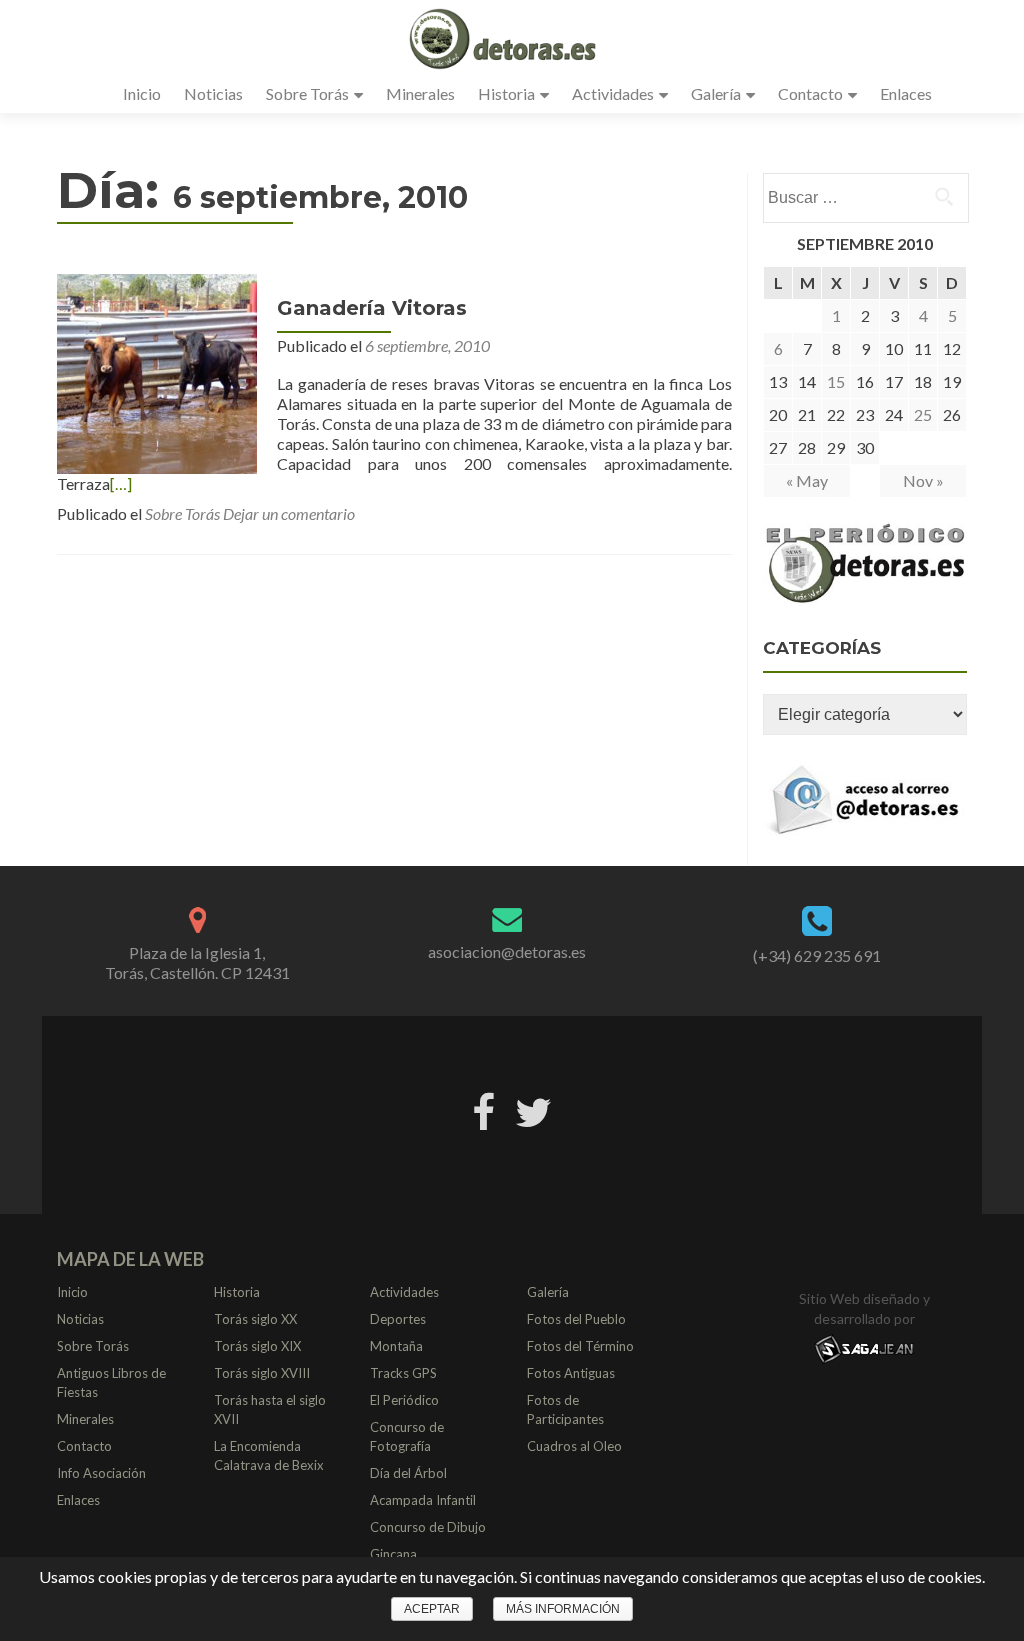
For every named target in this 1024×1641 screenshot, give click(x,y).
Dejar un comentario (289, 513)
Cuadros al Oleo (574, 1446)
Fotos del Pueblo (576, 1319)
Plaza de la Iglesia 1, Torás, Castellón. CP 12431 (197, 962)
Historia (506, 93)
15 (836, 381)
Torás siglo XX (255, 1319)
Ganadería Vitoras (372, 308)
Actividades (613, 93)
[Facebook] (483, 1109)
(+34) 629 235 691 (817, 955)
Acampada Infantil (423, 1500)
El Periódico (404, 1400)
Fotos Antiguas (571, 1373)
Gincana (393, 1554)
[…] (121, 483)
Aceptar (432, 1609)
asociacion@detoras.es (507, 951)
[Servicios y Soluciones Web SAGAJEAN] (864, 1348)
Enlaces (906, 93)
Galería (716, 93)
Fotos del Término (580, 1346)
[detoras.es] (504, 38)
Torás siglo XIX (257, 1346)
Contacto (810, 93)
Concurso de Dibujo (428, 1527)
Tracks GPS (403, 1373)
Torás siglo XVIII (262, 1373)
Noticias (213, 93)
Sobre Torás (307, 93)
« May (807, 480)
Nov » (923, 480)
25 (923, 414)
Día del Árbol (408, 1473)
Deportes (398, 1319)
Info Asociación (101, 1473)
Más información (563, 1609)
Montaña (396, 1346)
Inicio (142, 93)
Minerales (420, 93)
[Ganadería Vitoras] (157, 371)
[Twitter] (533, 1109)
